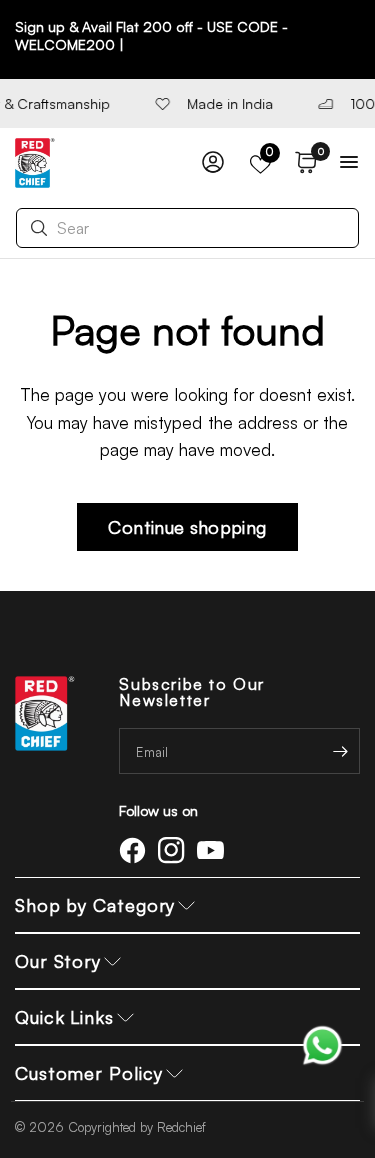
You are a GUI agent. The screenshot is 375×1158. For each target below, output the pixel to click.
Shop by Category (95, 905)
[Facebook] (136, 850)
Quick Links (64, 1017)
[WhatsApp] (322, 1043)
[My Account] (213, 163)
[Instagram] (175, 850)
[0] (302, 163)
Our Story (58, 961)
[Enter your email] (340, 751)
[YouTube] (214, 850)
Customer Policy (89, 1073)
